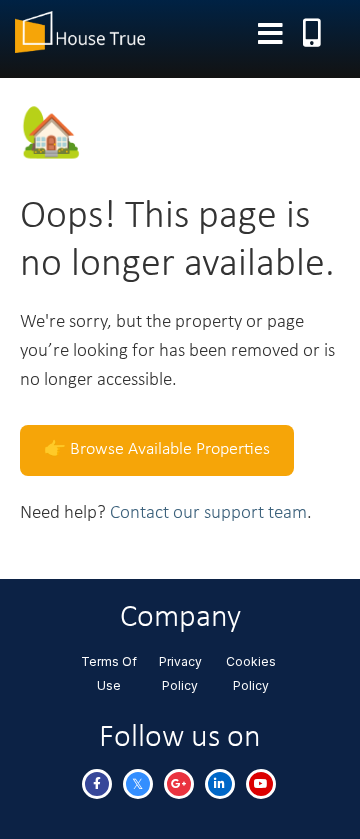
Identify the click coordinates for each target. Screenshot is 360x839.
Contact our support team (208, 513)
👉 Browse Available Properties (157, 449)
